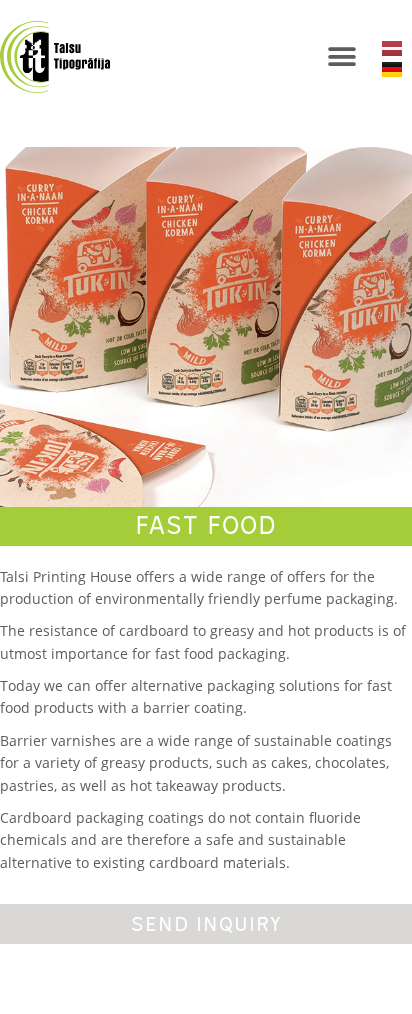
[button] (342, 57)
